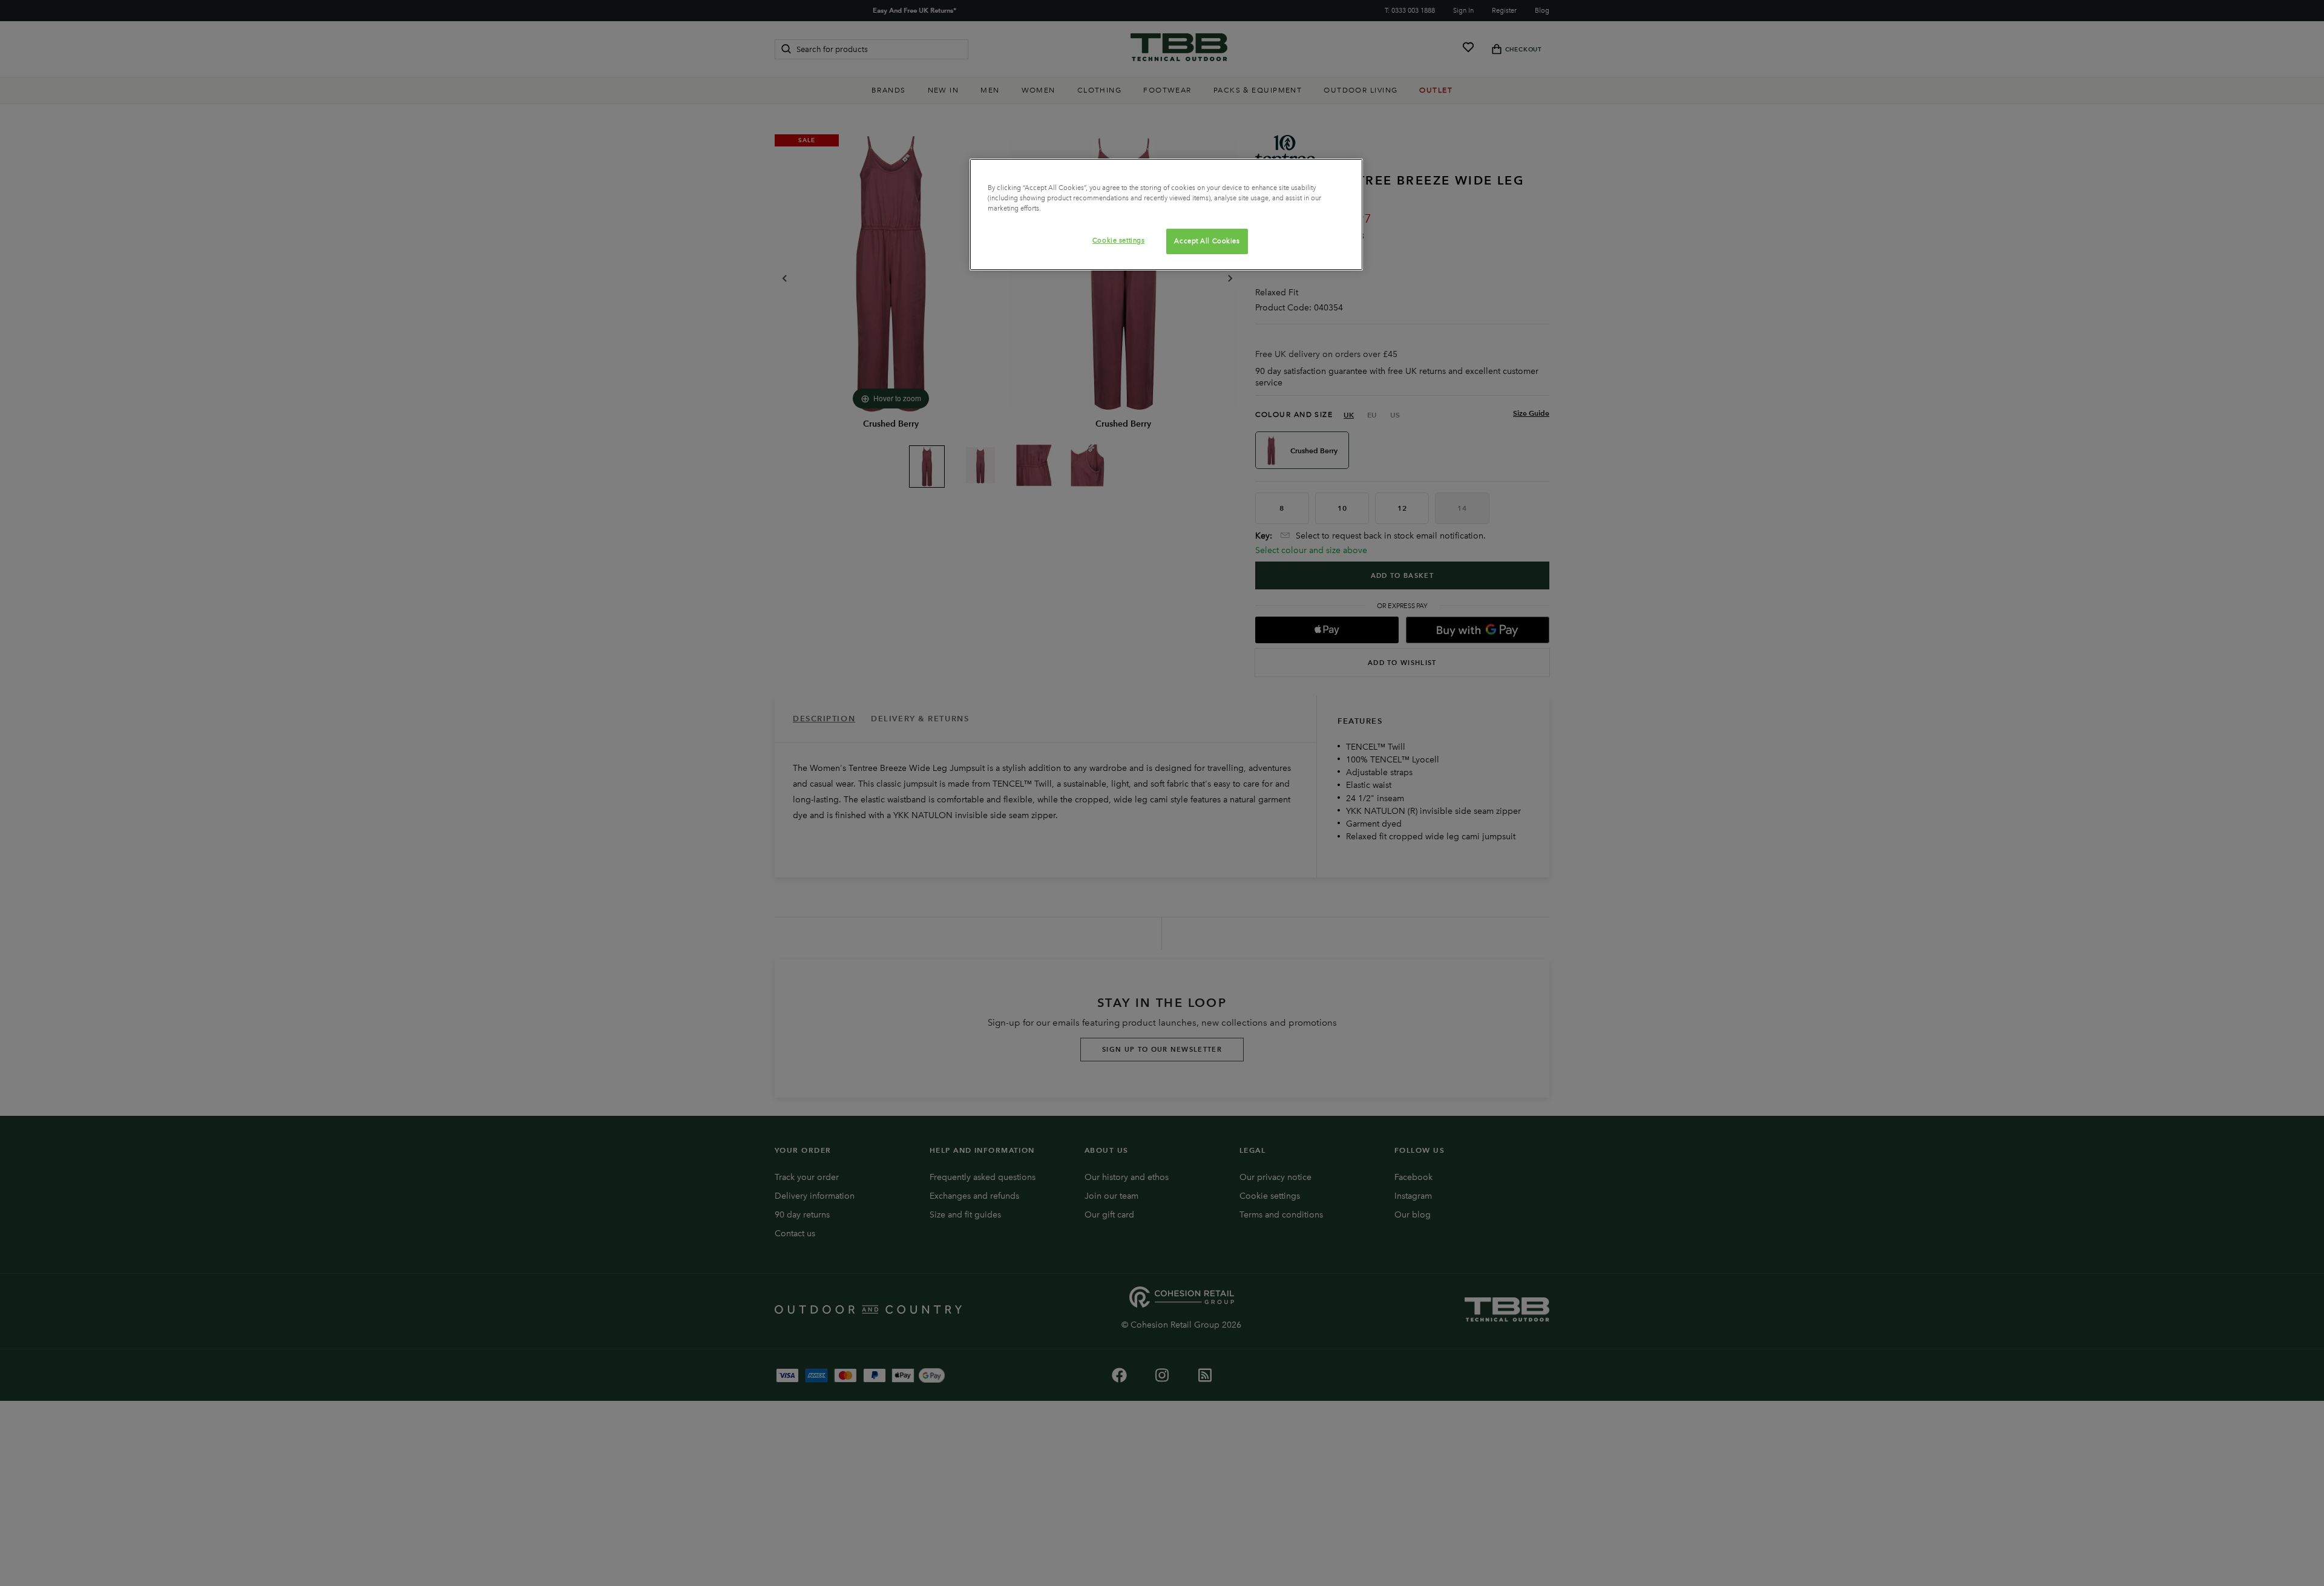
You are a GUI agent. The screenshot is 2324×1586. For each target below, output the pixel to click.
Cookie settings (1119, 240)
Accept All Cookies (1207, 241)
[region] (1166, 215)
